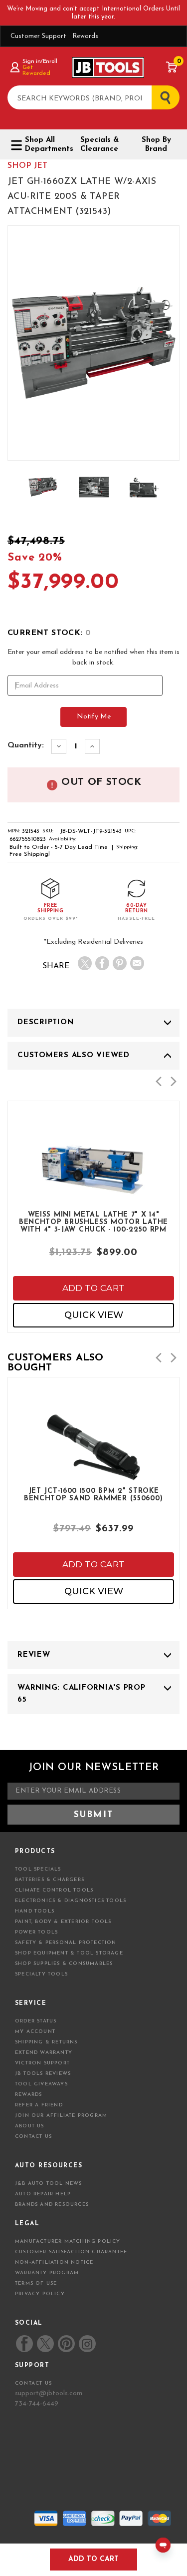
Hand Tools (35, 1911)
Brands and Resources (52, 2205)
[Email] (137, 963)
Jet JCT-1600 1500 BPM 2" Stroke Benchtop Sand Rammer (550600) (93, 1495)
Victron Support (42, 2063)
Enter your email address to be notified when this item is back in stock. (93, 657)
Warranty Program (47, 2273)
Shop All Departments (45, 145)
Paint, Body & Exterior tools (63, 1922)
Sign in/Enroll (40, 61)
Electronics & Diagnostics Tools (71, 1901)
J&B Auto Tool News (49, 2184)
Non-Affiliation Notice (54, 2262)
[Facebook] (102, 963)
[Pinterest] (120, 963)
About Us (30, 2126)
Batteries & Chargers (50, 1880)
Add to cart (94, 1288)
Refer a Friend (39, 2105)
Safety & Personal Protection (66, 1943)
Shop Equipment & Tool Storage (69, 1953)
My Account (35, 2032)
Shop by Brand (156, 145)
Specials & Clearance (99, 145)
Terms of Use (36, 2283)
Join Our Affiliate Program (61, 2116)
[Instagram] (87, 2344)
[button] (159, 1081)
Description (45, 1022)
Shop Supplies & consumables (64, 1964)
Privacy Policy (40, 2294)
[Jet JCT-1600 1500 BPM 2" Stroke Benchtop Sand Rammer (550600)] (93, 1474)
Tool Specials (38, 1869)
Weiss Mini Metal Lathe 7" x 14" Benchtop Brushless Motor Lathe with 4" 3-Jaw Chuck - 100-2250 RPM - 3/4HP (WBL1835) (93, 1222)
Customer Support (38, 36)
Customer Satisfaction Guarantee (71, 2252)
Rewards (85, 36)
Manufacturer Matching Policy (68, 2242)
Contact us (33, 2383)
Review (34, 1655)
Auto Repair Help (43, 2194)
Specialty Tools (41, 1974)
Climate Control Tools (54, 1890)
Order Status (36, 2021)
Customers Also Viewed (74, 1055)
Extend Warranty (44, 2053)
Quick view (94, 1315)
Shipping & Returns (46, 2042)
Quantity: (26, 745)
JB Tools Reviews (43, 2074)
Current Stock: (49, 633)
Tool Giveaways (41, 2084)
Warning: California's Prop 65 (82, 1694)
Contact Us (33, 2137)
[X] (85, 963)
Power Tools (36, 1932)
